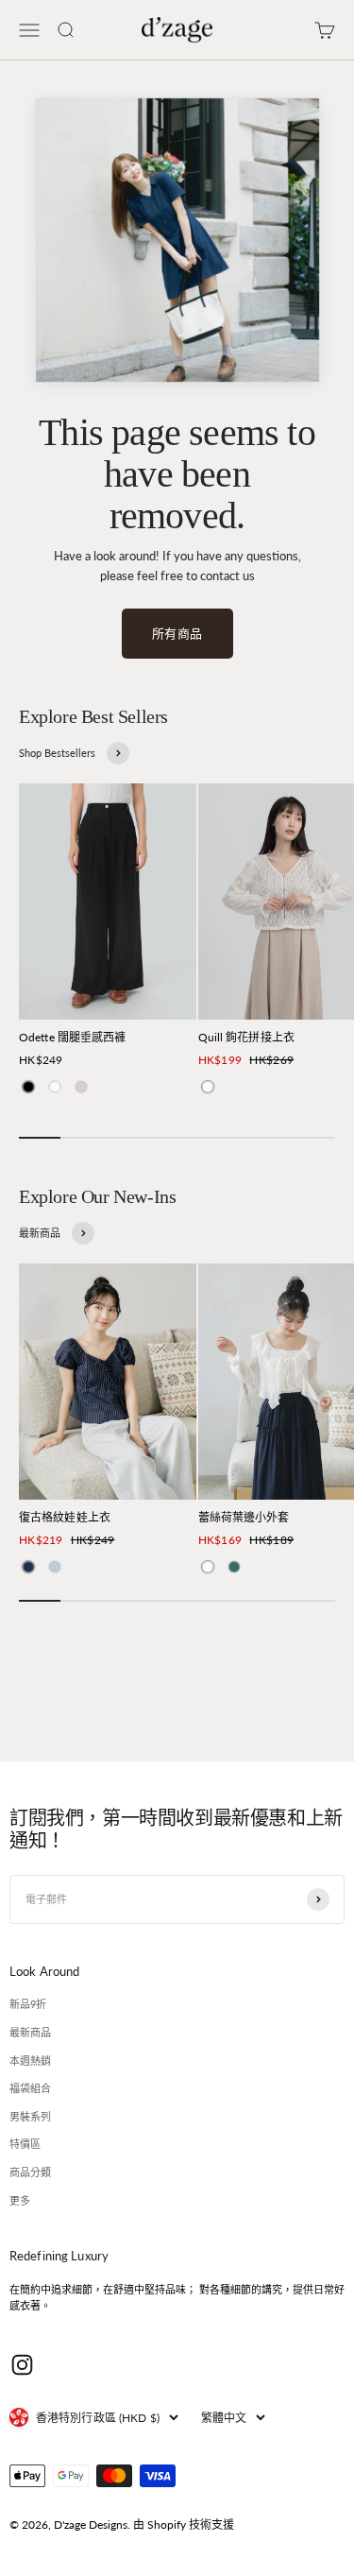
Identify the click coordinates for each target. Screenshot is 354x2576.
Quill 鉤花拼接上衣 (246, 1037)
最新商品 (30, 2032)
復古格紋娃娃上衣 (65, 1517)
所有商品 (177, 633)
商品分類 (30, 2172)
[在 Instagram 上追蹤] (22, 2365)
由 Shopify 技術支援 (184, 2524)
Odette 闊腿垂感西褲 (73, 1037)
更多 (20, 2200)
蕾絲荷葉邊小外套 (244, 1517)
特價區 (25, 2144)
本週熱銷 (30, 2061)
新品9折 (28, 2004)
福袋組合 (30, 2088)
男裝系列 (30, 2116)
